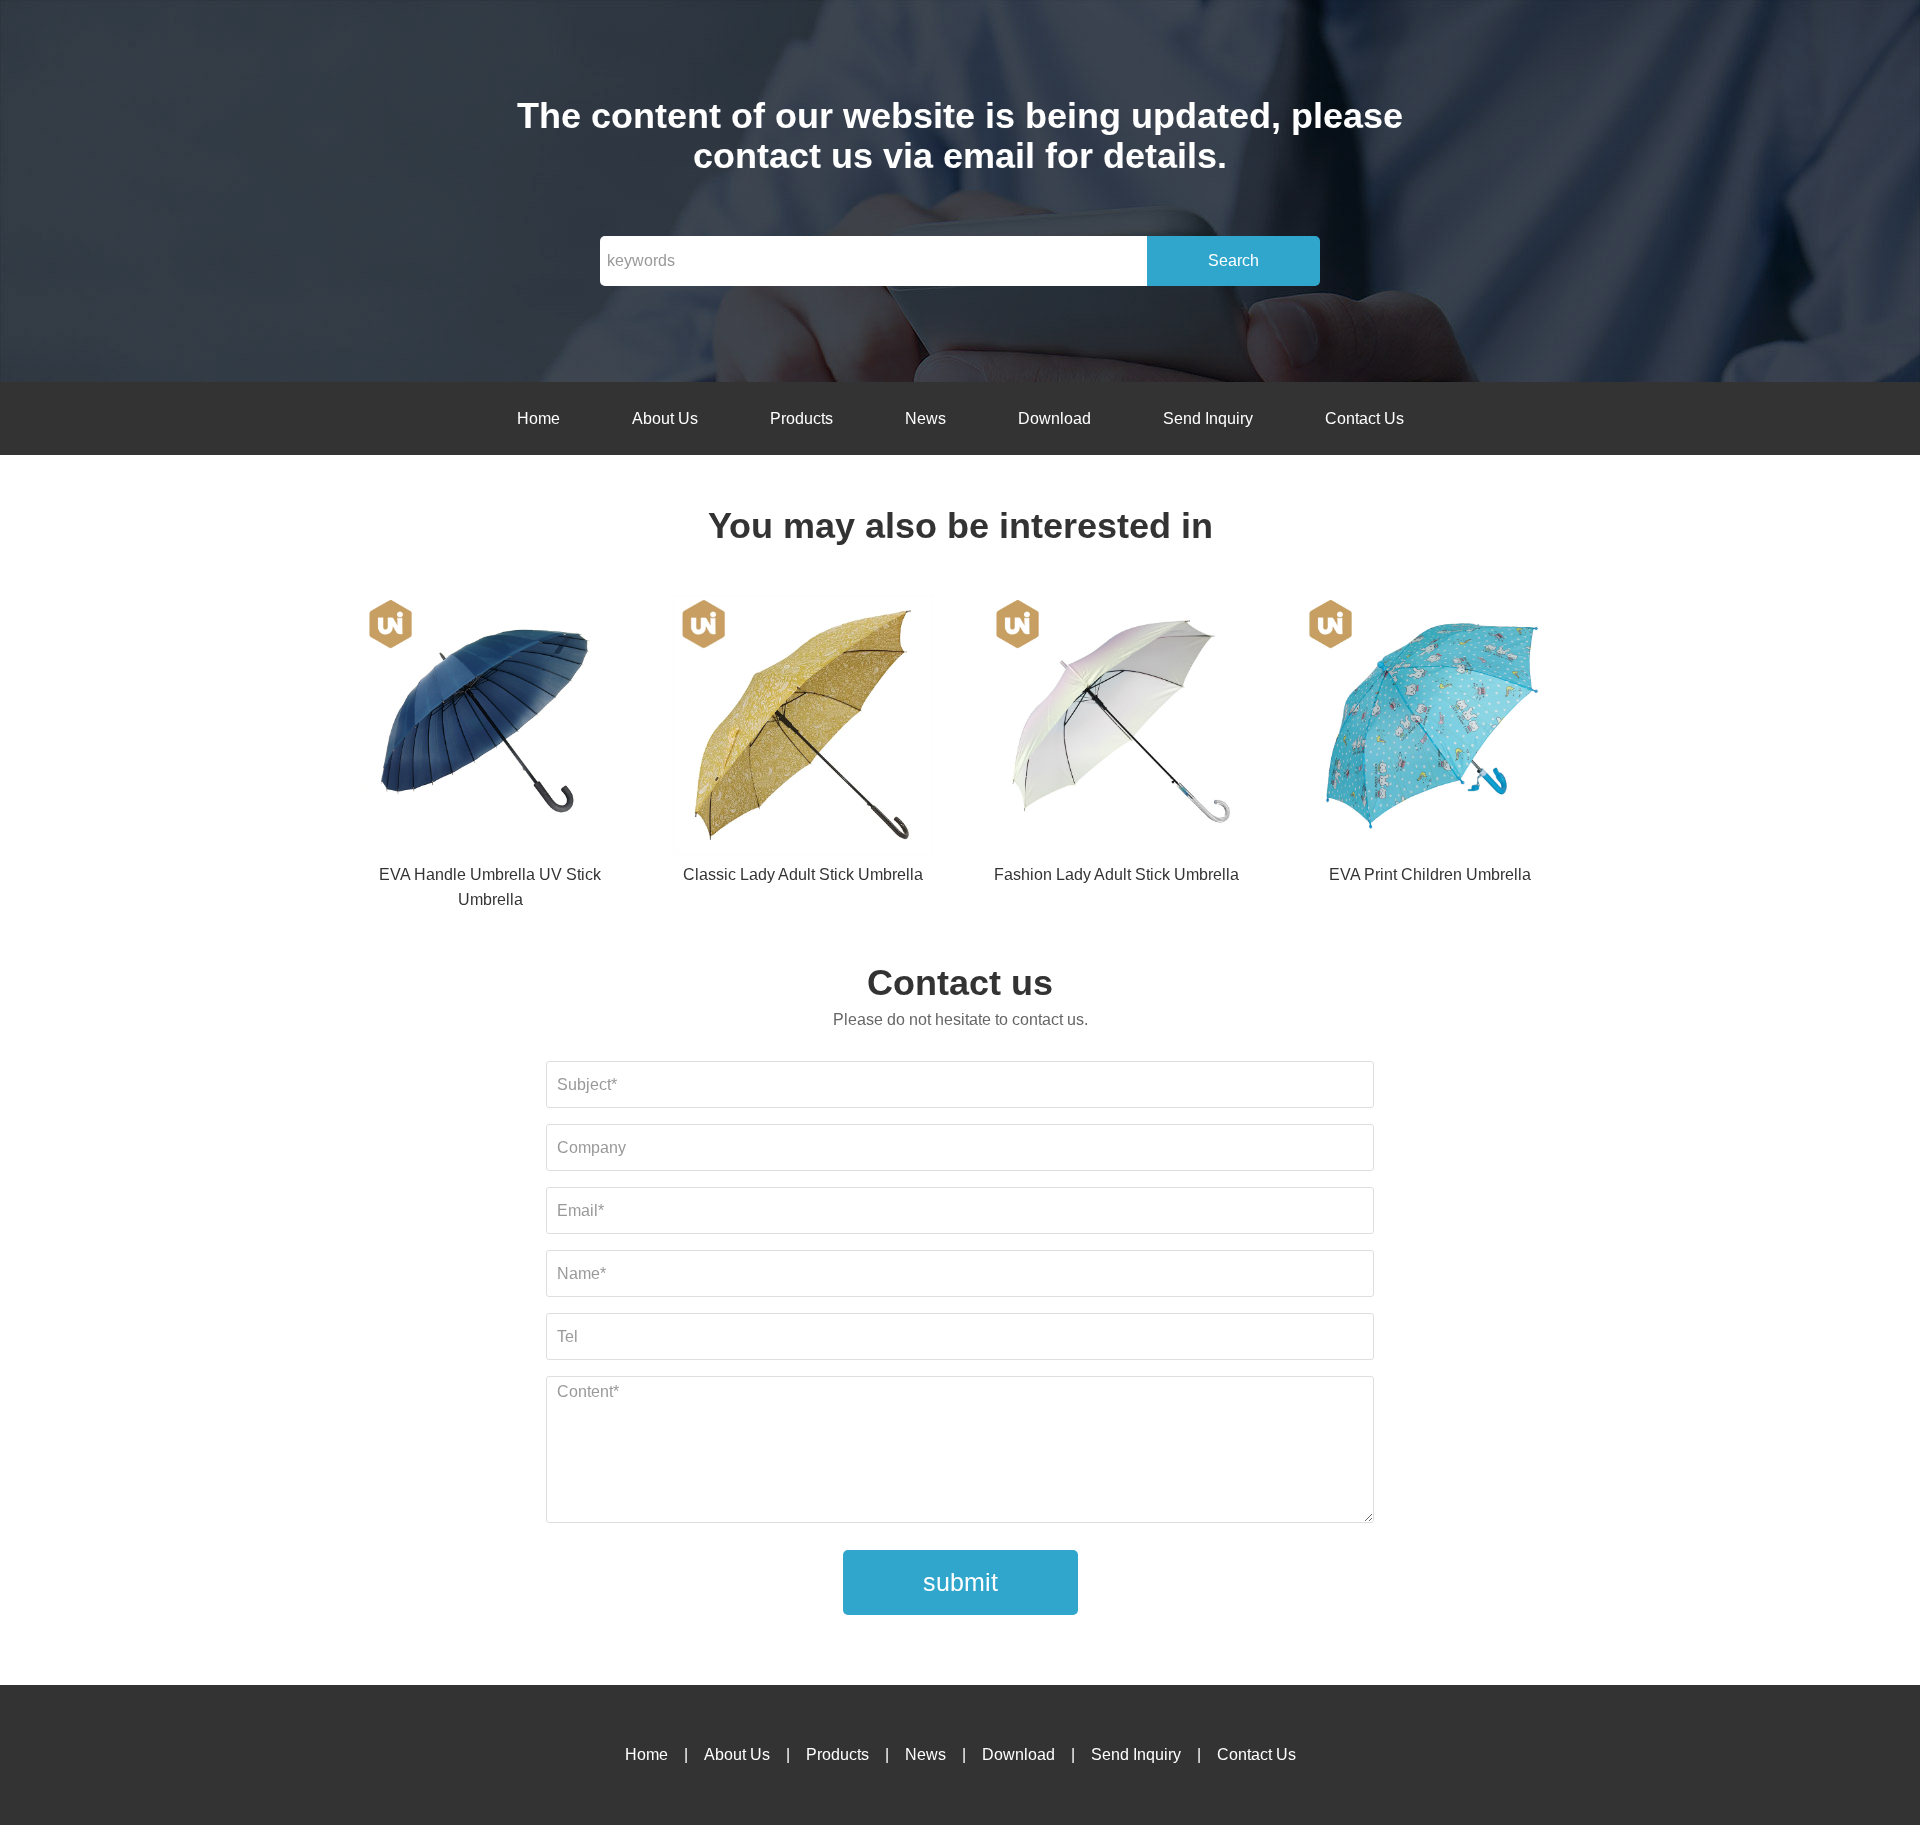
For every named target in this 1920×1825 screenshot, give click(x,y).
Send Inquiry (1208, 418)
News (925, 418)
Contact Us (1364, 418)
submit (960, 1582)
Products (801, 418)
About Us (665, 418)
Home (538, 418)
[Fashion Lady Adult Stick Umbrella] (1117, 728)
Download (1054, 418)
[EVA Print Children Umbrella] (1430, 728)
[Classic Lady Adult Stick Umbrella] (803, 728)
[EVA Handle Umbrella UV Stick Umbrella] (490, 728)
